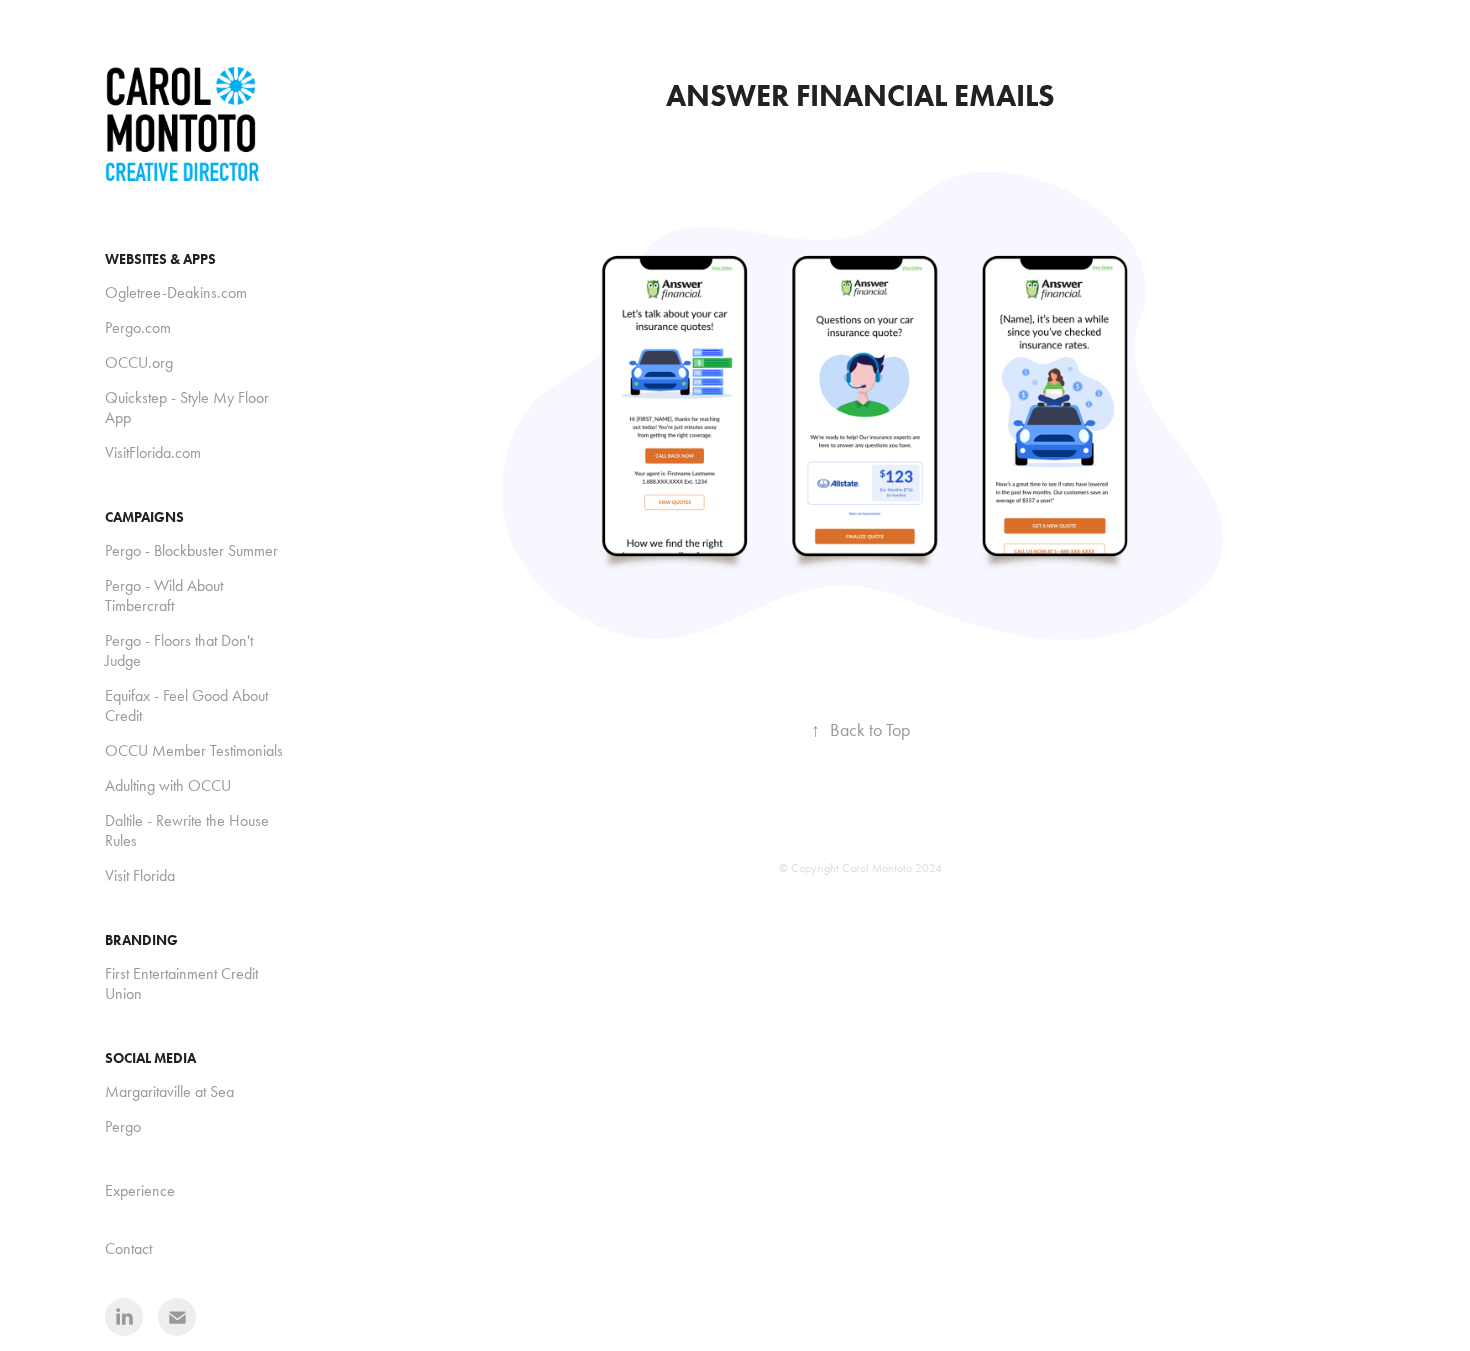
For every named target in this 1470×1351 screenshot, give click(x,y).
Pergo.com (138, 327)
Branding (141, 940)
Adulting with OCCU (168, 785)
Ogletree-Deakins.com (176, 292)
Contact (128, 1248)
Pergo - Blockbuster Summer (191, 550)
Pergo (123, 1126)
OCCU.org (139, 362)
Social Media (150, 1058)
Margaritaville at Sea (169, 1091)
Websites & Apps (160, 259)
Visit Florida (140, 875)
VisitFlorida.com (153, 452)
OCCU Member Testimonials (194, 750)
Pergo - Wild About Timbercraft (164, 595)
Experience (140, 1190)
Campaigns (144, 517)
